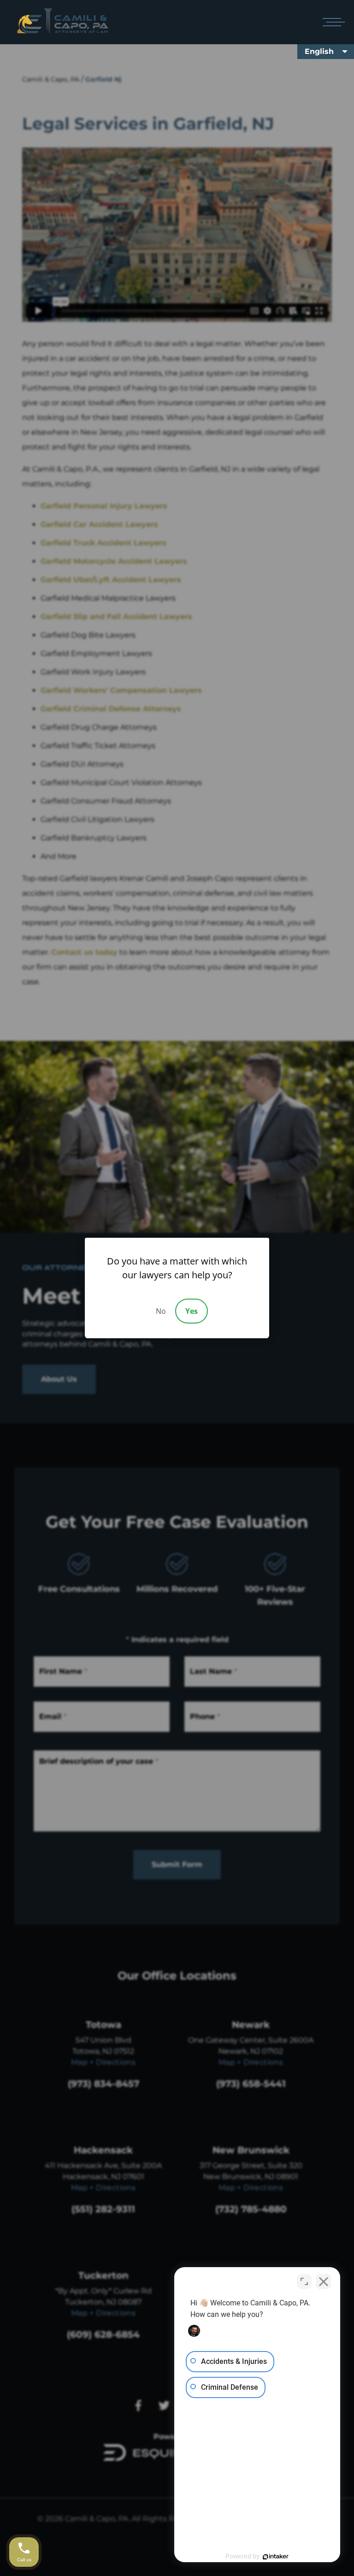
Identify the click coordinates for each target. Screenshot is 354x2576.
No (161, 1311)
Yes (192, 1311)
